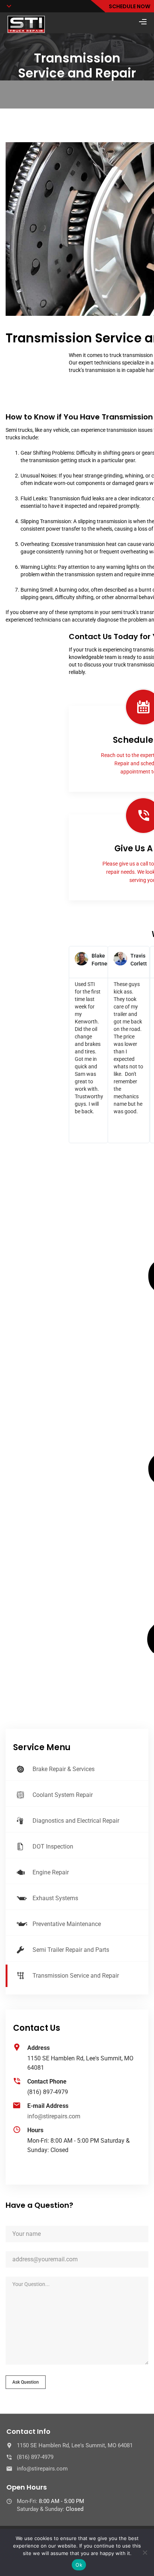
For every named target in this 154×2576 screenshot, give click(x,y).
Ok (79, 2565)
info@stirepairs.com (54, 2116)
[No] (145, 2552)
